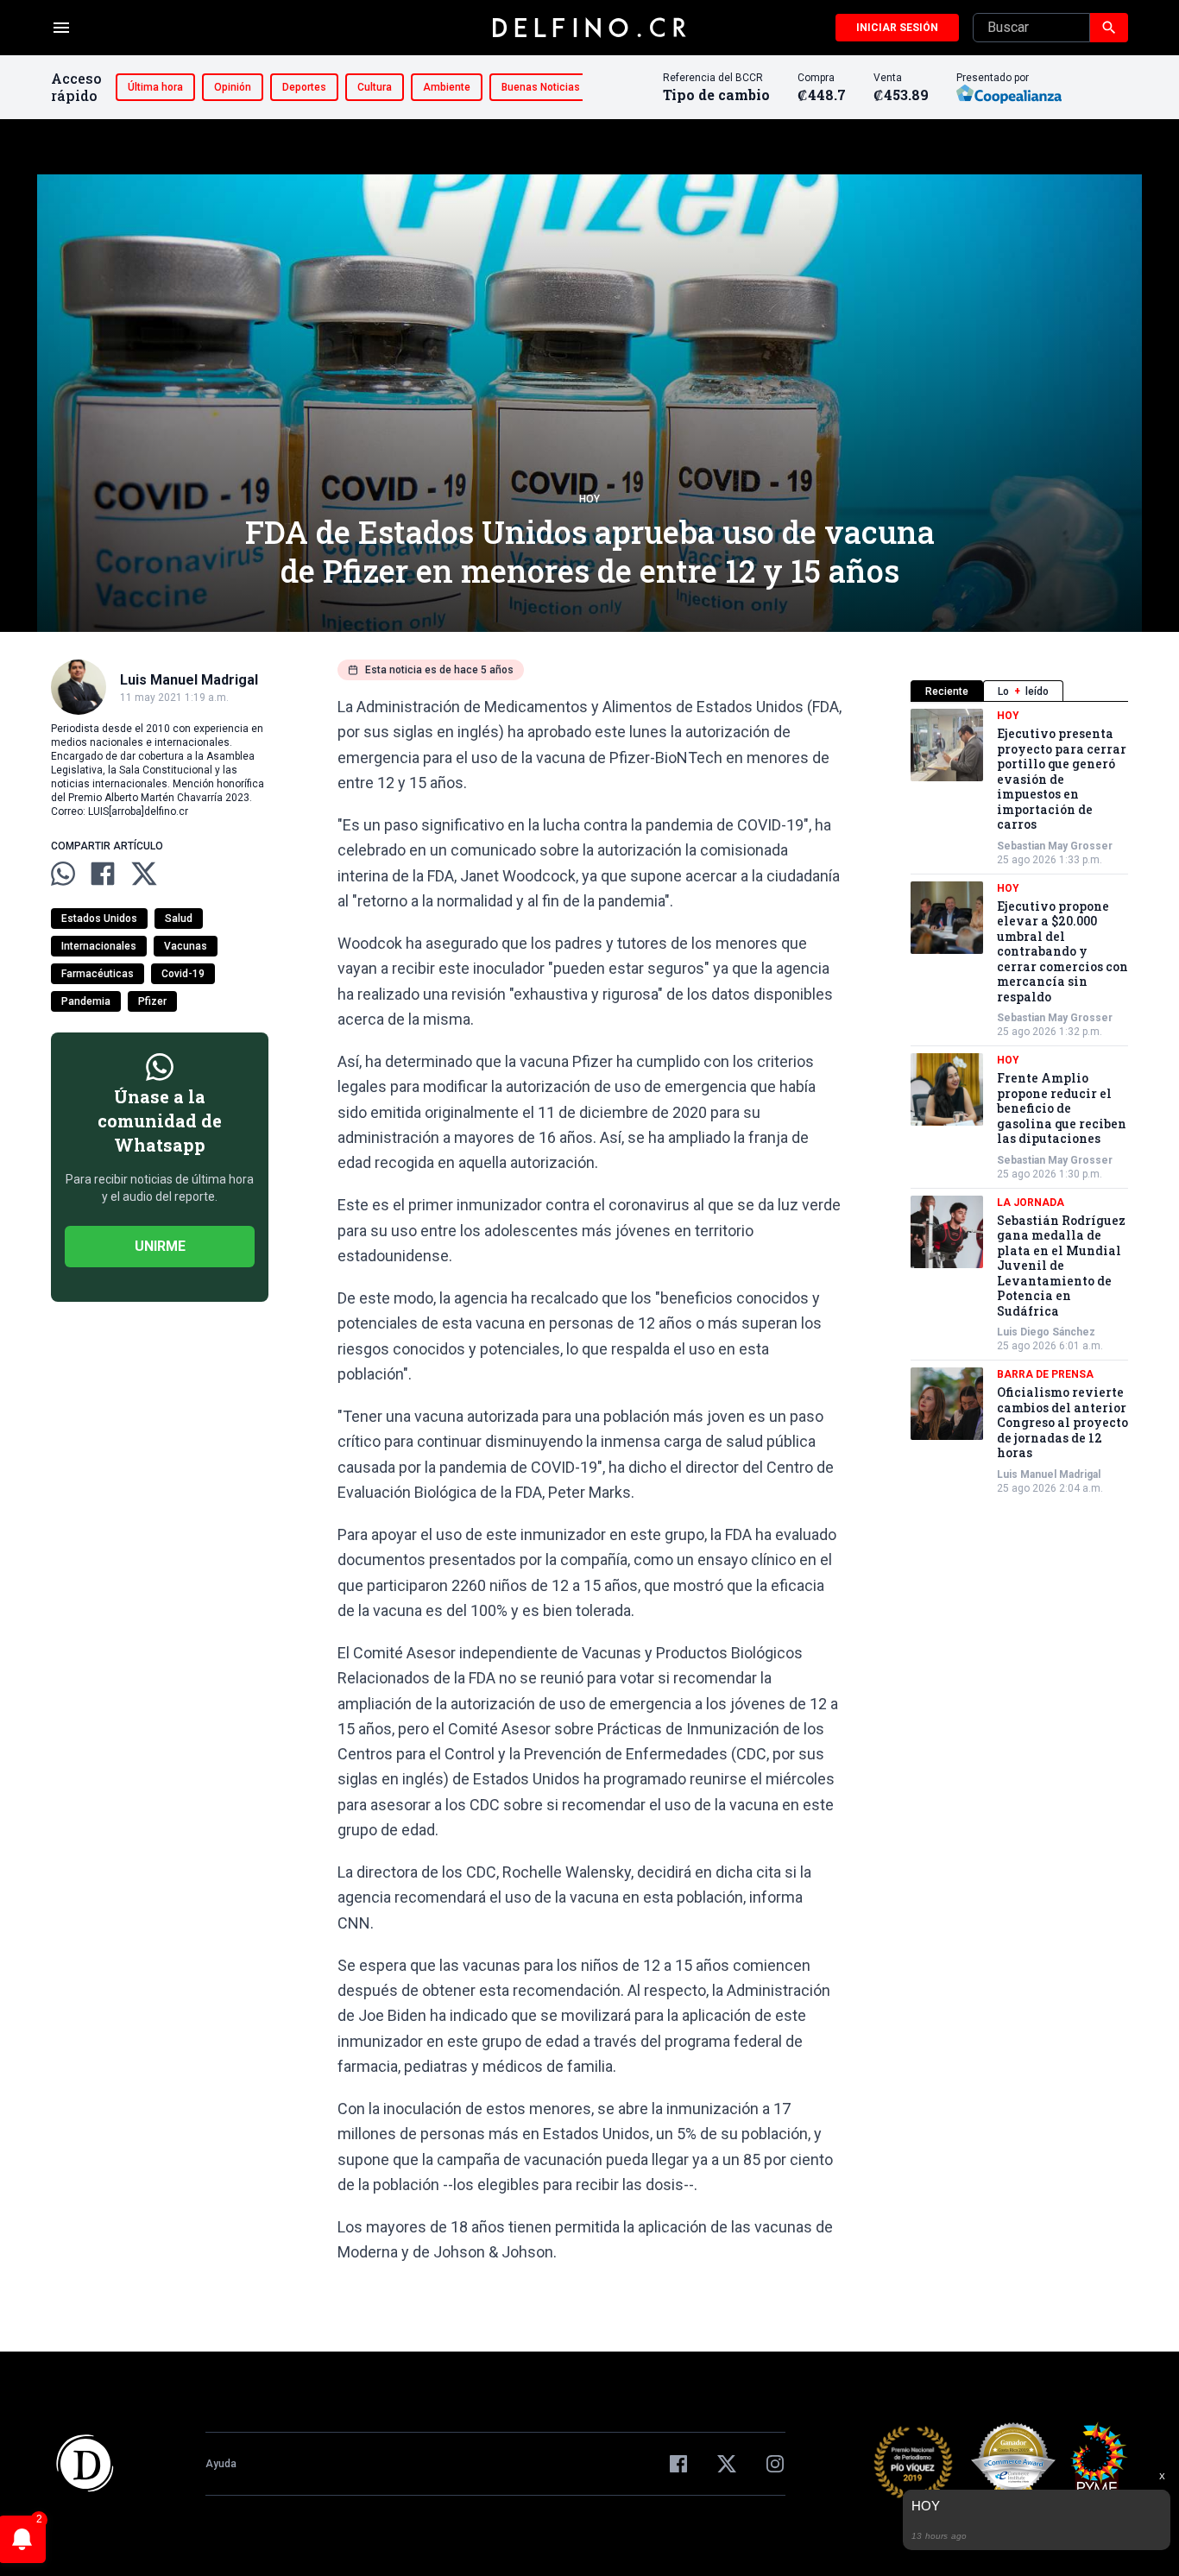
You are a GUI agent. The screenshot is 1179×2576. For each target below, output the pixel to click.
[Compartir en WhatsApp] (63, 874)
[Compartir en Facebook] (103, 874)
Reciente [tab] (947, 691)
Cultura (375, 87)
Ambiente (447, 87)
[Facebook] (678, 2464)
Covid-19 (183, 974)
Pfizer (152, 1001)
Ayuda (221, 2464)
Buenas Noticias (541, 87)
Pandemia (86, 1001)
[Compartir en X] (144, 874)
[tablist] (1019, 691)
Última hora (155, 87)
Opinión (233, 87)
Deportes (304, 87)
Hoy (589, 499)
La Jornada (1031, 1203)
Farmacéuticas (98, 974)
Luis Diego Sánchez (1046, 1332)
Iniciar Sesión (897, 28)
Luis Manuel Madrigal (1049, 1474)
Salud (179, 919)
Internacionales (99, 946)
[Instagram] (775, 2464)
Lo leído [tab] (1023, 691)
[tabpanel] (1019, 1102)
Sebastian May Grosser (1055, 846)
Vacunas (186, 946)
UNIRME (160, 1246)
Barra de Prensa (1045, 1374)
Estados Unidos (99, 919)
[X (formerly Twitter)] (727, 2464)
